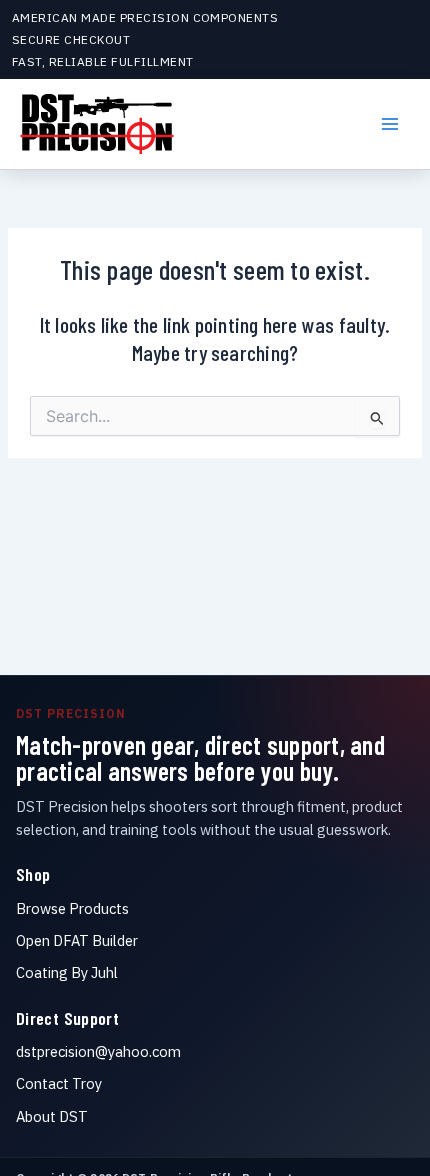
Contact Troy (59, 1083)
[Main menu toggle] (390, 124)
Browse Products (72, 908)
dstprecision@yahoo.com (98, 1051)
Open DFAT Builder (77, 940)
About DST (52, 1116)
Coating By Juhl (67, 972)
